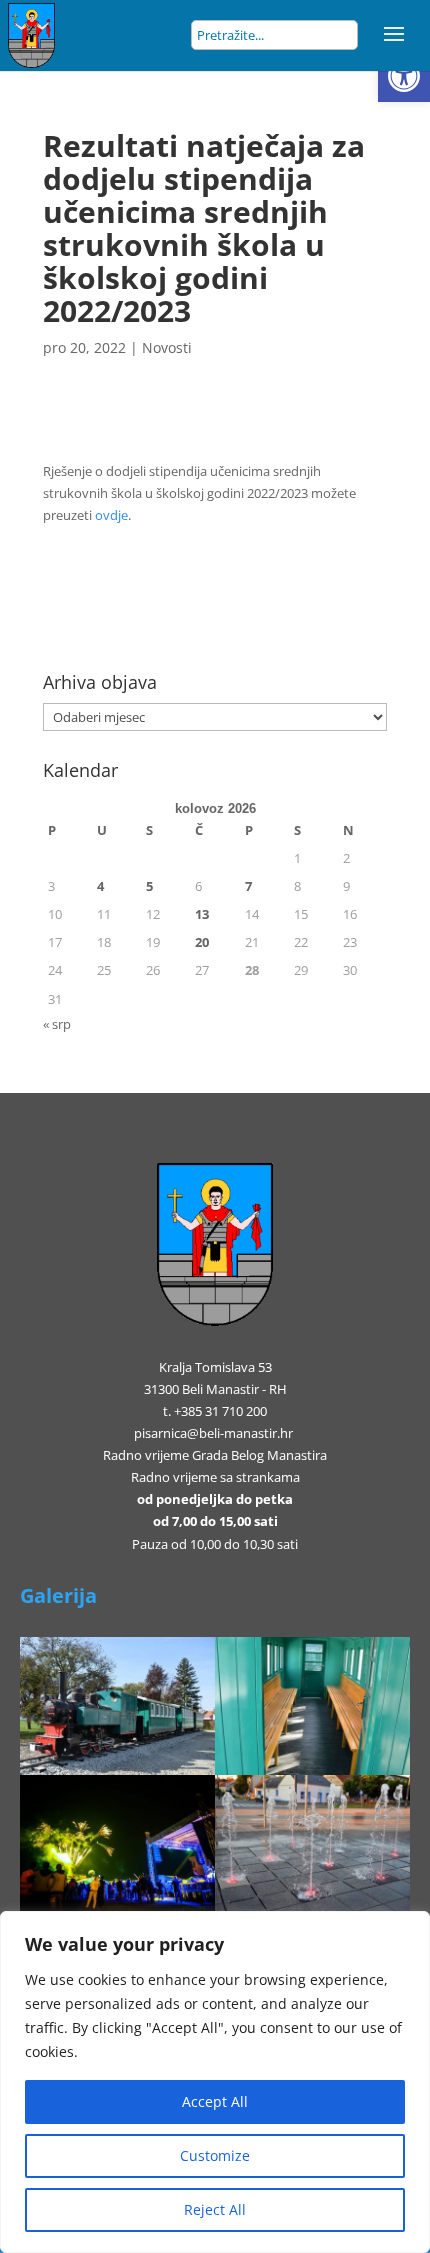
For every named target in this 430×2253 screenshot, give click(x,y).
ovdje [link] (111, 515)
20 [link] (202, 942)
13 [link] (202, 914)
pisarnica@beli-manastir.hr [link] (213, 1433)
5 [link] (149, 886)
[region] (215, 2082)
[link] (404, 76)
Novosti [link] (167, 347)
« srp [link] (57, 1024)
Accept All (215, 2101)
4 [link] (100, 886)
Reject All (215, 2209)
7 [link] (248, 886)
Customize (215, 2155)
